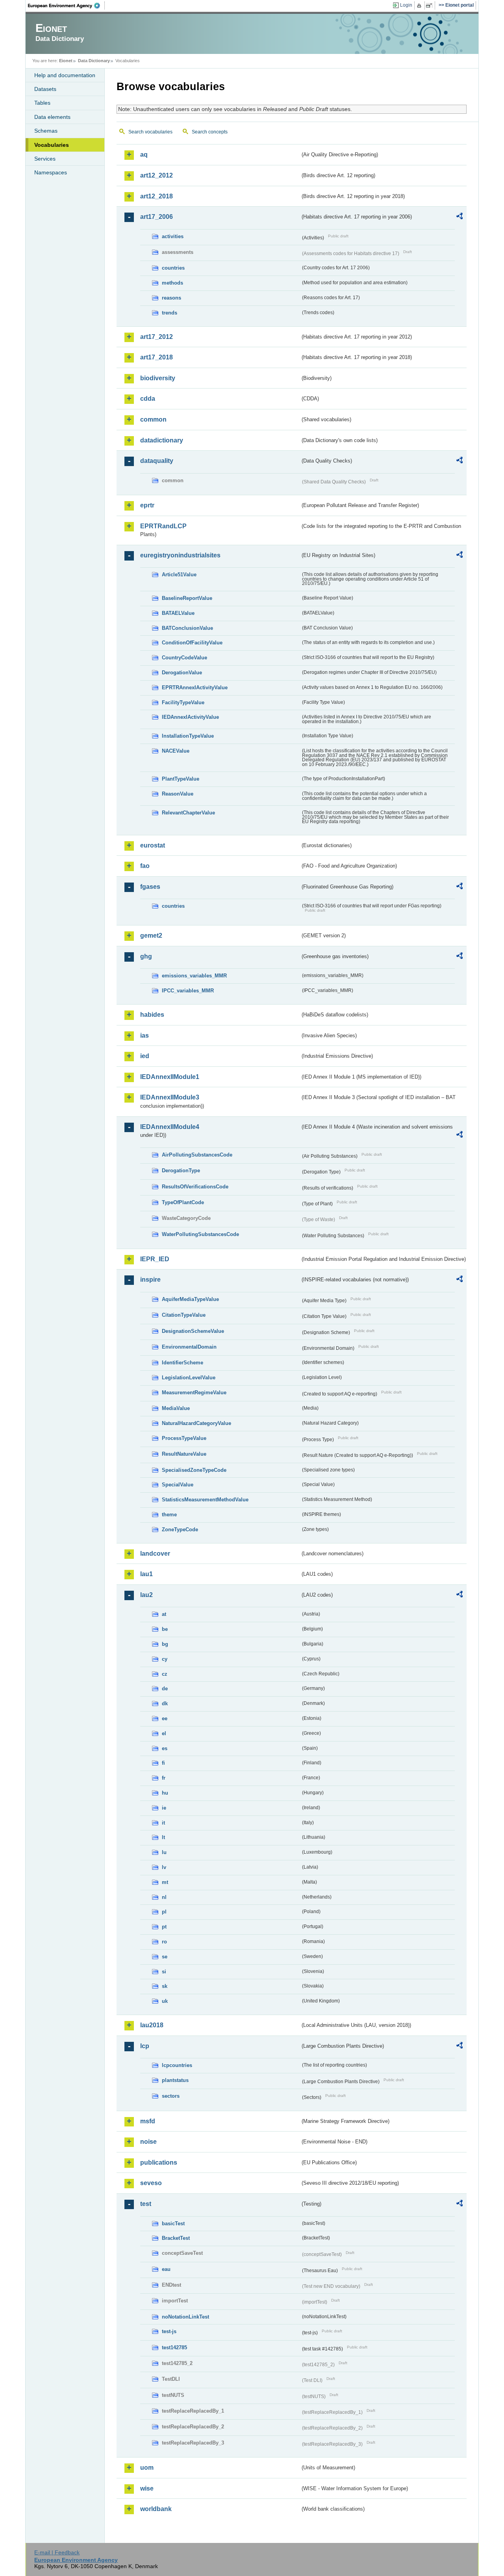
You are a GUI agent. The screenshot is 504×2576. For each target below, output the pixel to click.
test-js (169, 2331)
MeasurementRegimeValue (194, 1393)
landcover (155, 1554)
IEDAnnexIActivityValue (190, 717)
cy (165, 1659)
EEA (67, 6)
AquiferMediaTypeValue (190, 1299)
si (164, 1972)
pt (164, 1927)
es (165, 1748)
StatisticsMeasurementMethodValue (205, 1500)
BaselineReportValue (187, 598)
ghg (146, 956)
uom (147, 2468)
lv (164, 1867)
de (165, 1689)
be (165, 1629)
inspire (150, 1280)
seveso (151, 2183)
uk (165, 2001)
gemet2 (151, 935)
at (164, 1614)
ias (145, 1035)
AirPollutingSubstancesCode (197, 1155)
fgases (150, 887)
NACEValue (176, 751)
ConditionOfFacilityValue (192, 643)
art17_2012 (157, 337)
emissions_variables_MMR (194, 976)
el (164, 1733)
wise (147, 2488)
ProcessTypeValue (184, 1438)
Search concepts (210, 132)
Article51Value (179, 575)
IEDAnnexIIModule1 (170, 1077)
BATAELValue (178, 613)
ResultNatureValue (184, 1454)
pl (164, 1912)
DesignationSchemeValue (193, 1331)
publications (159, 2162)
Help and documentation (65, 75)
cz (165, 1674)
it (163, 1823)
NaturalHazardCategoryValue (196, 1423)
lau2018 (152, 2025)
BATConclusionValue (187, 628)
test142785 (174, 2347)
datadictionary (162, 440)
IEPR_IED (155, 1259)
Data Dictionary (94, 61)
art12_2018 (157, 196)
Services (45, 159)
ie (164, 1808)
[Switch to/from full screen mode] (431, 6)
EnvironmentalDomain (189, 1347)
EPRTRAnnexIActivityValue (195, 687)
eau (166, 2269)
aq (144, 155)
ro (164, 1942)
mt (165, 1882)
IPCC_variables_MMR (188, 991)
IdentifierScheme (183, 1363)
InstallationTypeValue (188, 736)
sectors (171, 2096)
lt (163, 1837)
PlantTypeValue (181, 779)
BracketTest (176, 2238)
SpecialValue (178, 1485)
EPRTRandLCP (163, 526)
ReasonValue (178, 794)
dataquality (157, 461)
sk (165, 1986)
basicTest (173, 2223)
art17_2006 (157, 217)
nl (164, 1897)
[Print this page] (420, 6)
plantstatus (175, 2080)
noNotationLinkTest (185, 2317)
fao (145, 866)
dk (165, 1703)
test (146, 2204)
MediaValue (176, 1408)
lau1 (146, 1574)
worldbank (156, 2509)
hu (165, 1793)
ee (165, 1718)
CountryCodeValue (184, 658)
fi (163, 1763)
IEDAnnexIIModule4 (170, 1127)
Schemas (46, 131)
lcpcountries (177, 2065)
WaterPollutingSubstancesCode (200, 1234)
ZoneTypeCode (180, 1529)
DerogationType (181, 1170)
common (153, 419)
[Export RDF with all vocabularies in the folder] (460, 217)
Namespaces (51, 172)
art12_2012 (157, 175)
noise (148, 2142)
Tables (42, 103)
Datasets (45, 89)
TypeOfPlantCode (183, 1202)
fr (164, 1778)
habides (152, 1015)
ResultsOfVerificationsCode (195, 1187)
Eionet (66, 61)
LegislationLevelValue (189, 1378)
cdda (148, 399)
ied (145, 1056)
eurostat (153, 845)
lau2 (146, 1595)
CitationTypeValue (184, 1315)
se (165, 1957)
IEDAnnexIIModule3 (170, 1097)
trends (170, 313)
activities (173, 236)
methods (172, 283)
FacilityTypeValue (183, 702)
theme (169, 1515)
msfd (148, 2121)
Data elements (52, 117)
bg (165, 1644)
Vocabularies (52, 145)
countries (173, 268)
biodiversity (158, 378)
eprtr (147, 505)
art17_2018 (157, 357)
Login (406, 5)
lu (164, 1852)
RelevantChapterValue (188, 813)
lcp (145, 2046)
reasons (171, 298)
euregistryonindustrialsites (180, 555)
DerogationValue (182, 673)
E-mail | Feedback (57, 2552)
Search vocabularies (150, 132)
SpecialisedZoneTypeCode (194, 1470)
